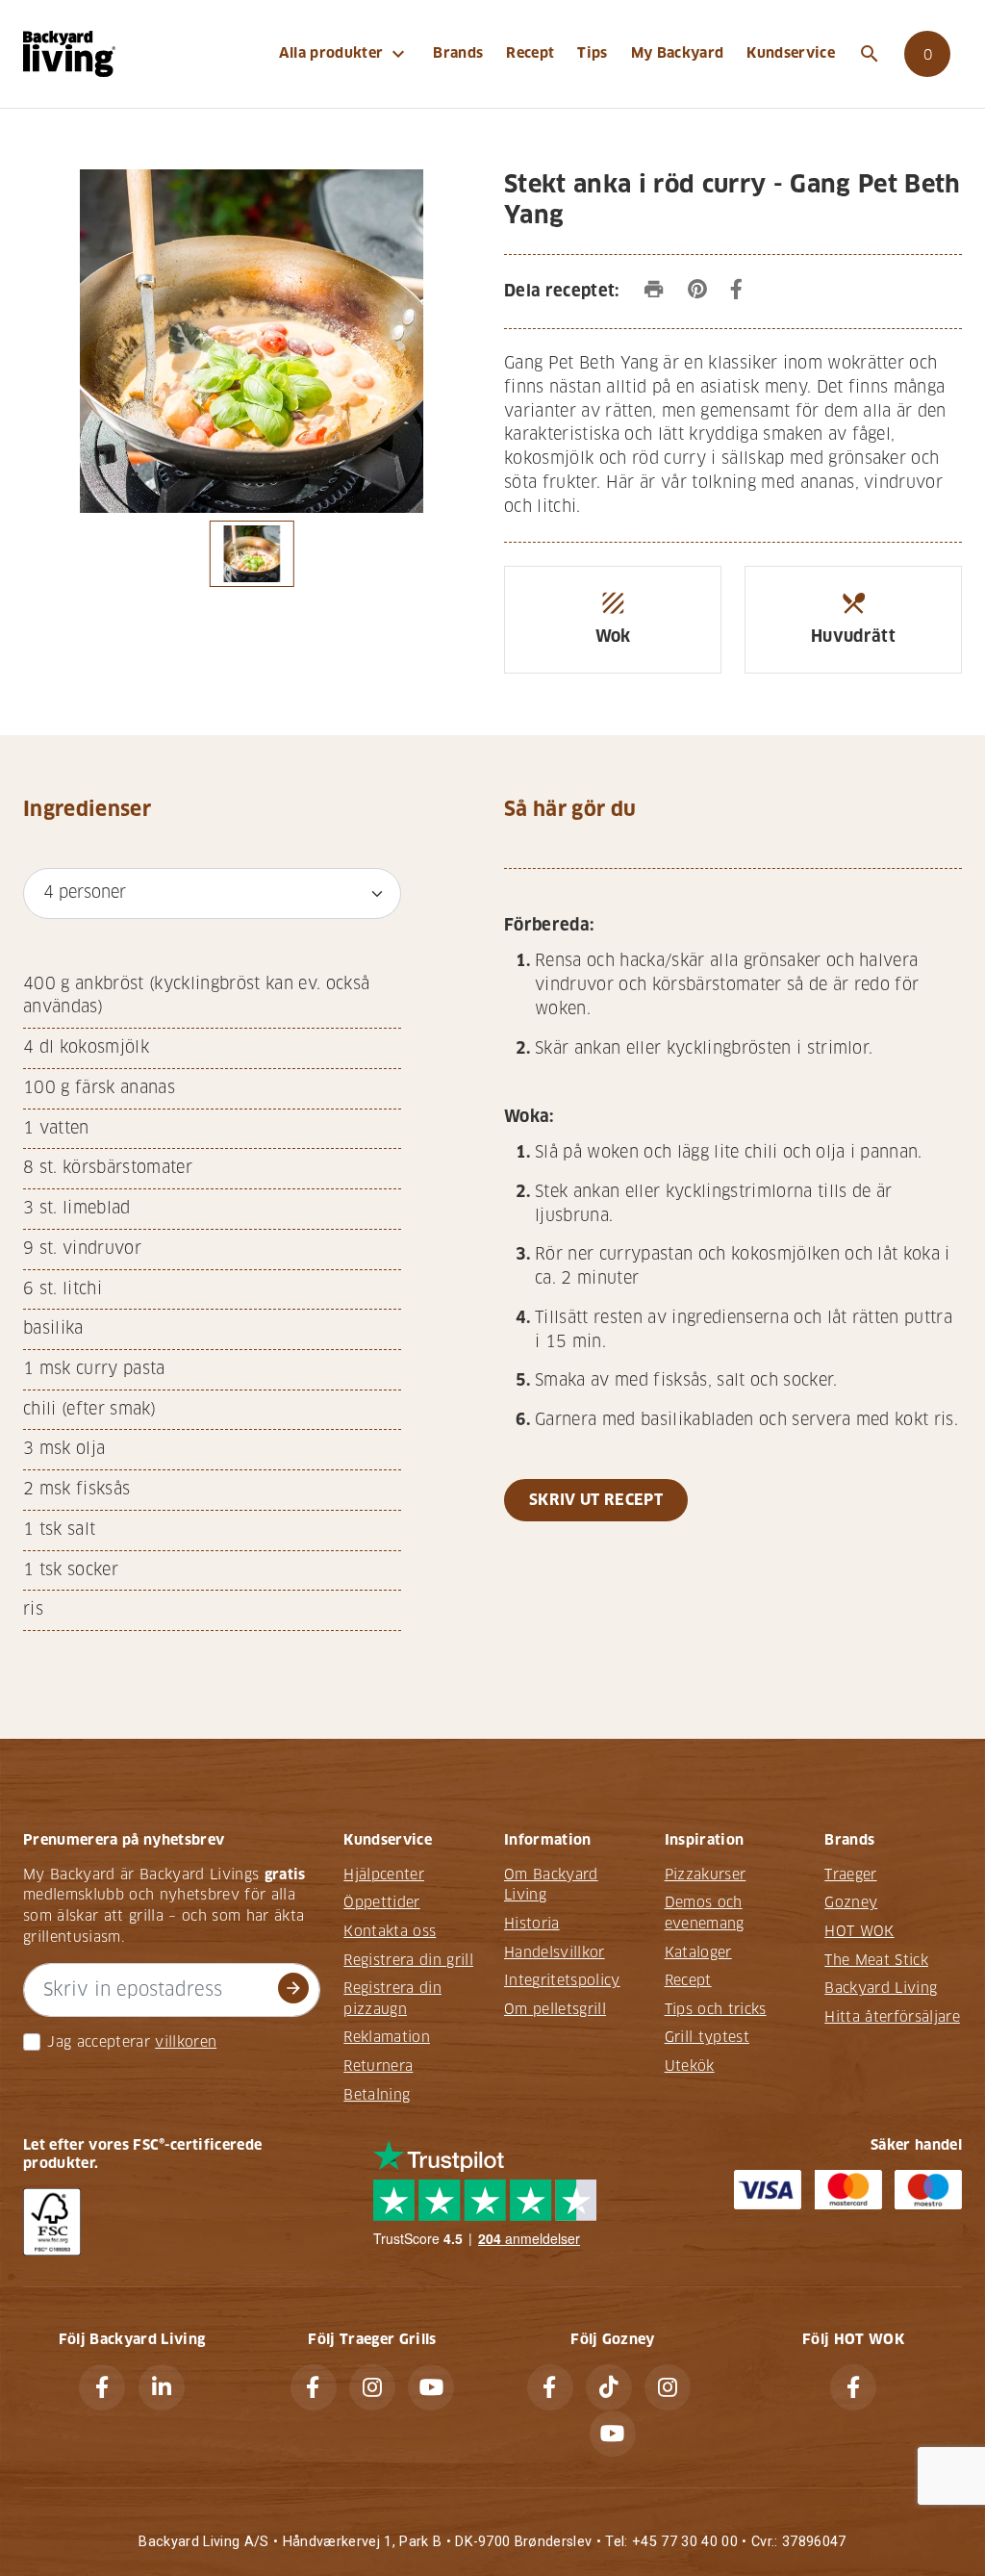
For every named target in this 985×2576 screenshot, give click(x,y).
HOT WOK (859, 1931)
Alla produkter (345, 54)
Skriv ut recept (596, 1500)
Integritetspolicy (562, 1980)
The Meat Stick (876, 1960)
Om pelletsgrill (555, 2009)
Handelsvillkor (555, 1952)
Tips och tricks (716, 2009)
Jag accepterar (99, 2042)
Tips (592, 53)
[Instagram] (372, 2387)
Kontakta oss (390, 1931)
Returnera (378, 2066)
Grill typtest (707, 2037)
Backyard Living (881, 1988)
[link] (927, 54)
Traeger (850, 1875)
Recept (530, 53)
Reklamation (387, 2037)
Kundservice (791, 53)
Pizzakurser (706, 1875)
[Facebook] (102, 2387)
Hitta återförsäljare (892, 2017)
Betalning (377, 2095)
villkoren (186, 2042)
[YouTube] (431, 2387)
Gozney (851, 1902)
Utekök (690, 2066)
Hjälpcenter (384, 1875)
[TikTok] (609, 2387)
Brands (458, 53)
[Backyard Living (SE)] (69, 53)
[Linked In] (162, 2387)
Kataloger (698, 1952)
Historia (532, 1924)
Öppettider (381, 1902)
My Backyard (678, 53)
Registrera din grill (408, 1960)
